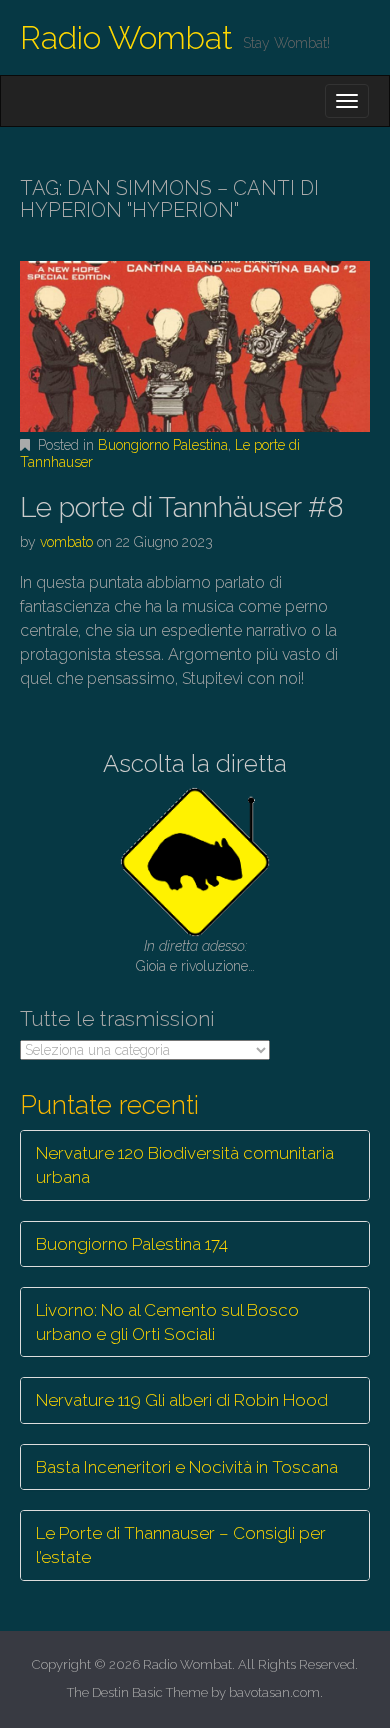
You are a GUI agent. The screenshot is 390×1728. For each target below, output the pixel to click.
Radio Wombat (126, 37)
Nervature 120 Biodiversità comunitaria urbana (185, 1165)
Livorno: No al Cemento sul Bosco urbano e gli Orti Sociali (167, 1322)
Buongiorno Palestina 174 (132, 1244)
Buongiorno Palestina (163, 445)
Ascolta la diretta (195, 763)
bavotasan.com (274, 1692)
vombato (66, 542)
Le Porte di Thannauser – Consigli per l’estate (181, 1545)
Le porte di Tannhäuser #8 (182, 507)
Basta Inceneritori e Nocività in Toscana (187, 1467)
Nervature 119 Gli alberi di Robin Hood (182, 1400)
